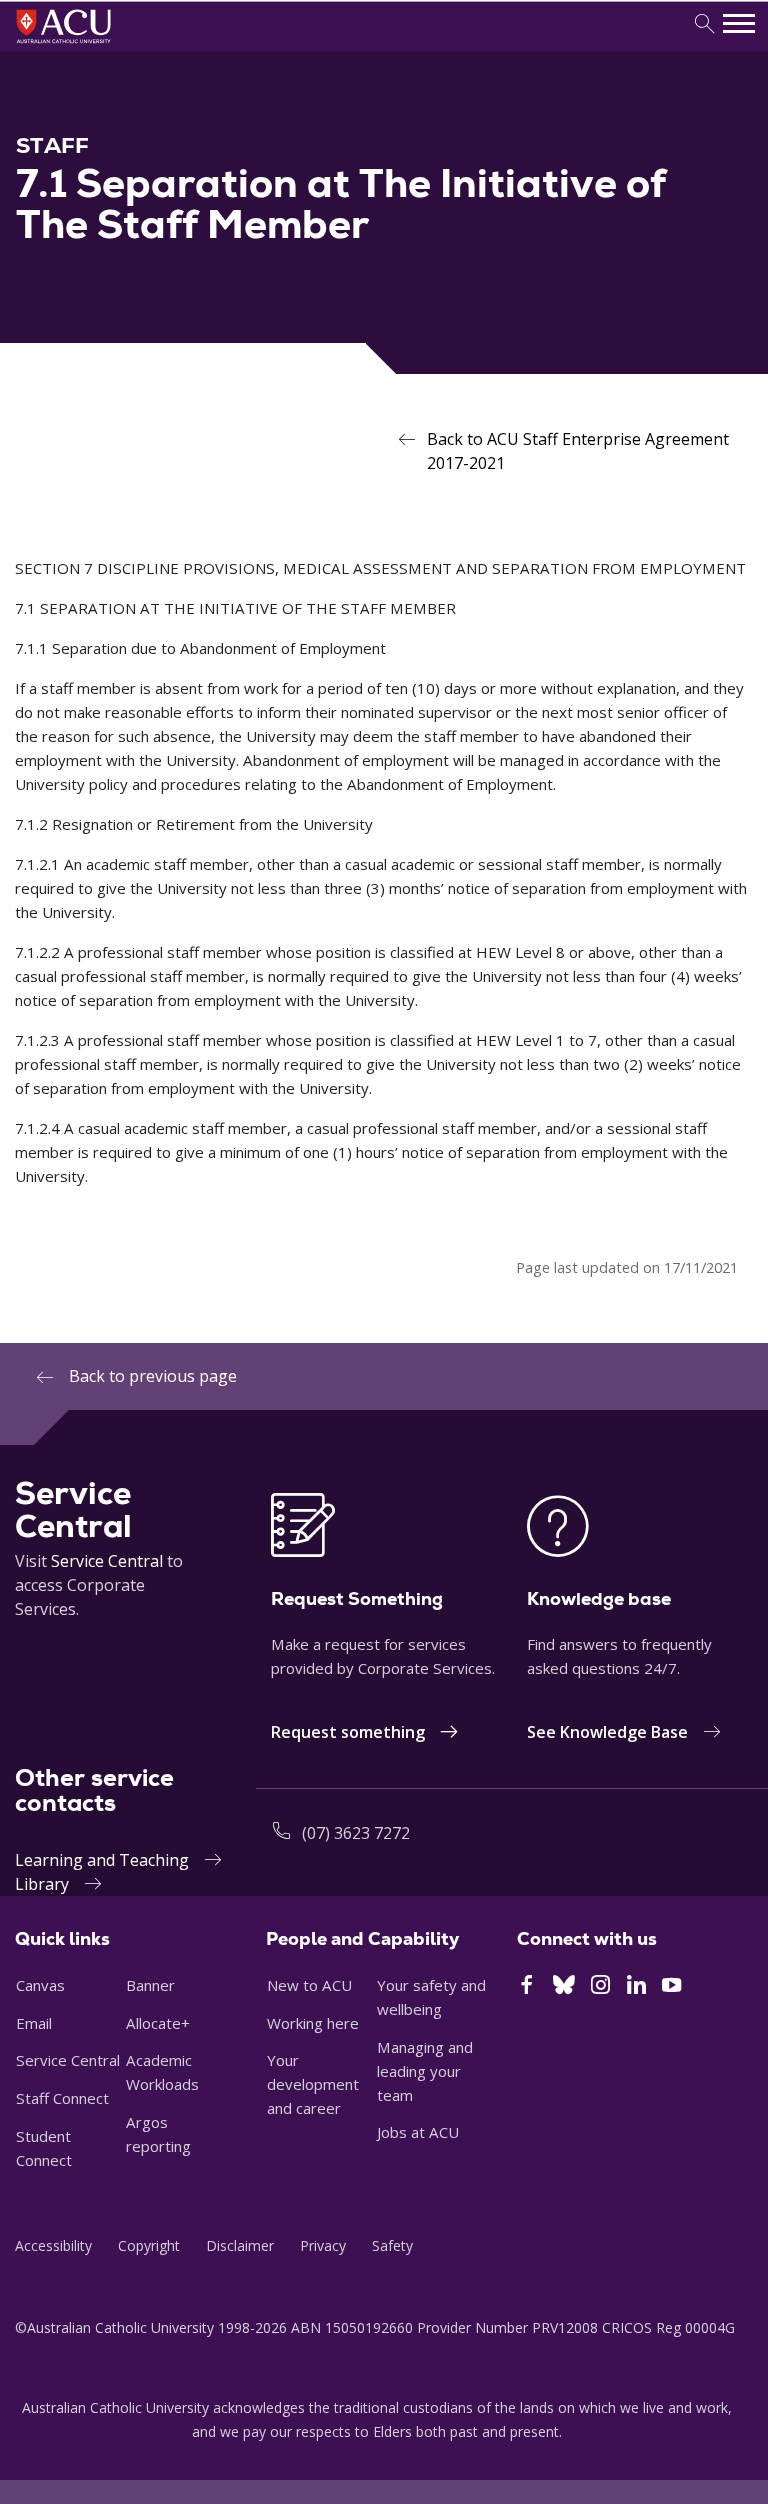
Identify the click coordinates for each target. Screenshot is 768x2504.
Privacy (323, 2245)
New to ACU (309, 1985)
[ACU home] (90, 46)
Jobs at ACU (418, 2132)
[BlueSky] (564, 1987)
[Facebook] (526, 1987)
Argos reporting (158, 2134)
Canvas (40, 1985)
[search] (704, 24)
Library (42, 1884)
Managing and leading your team (425, 2071)
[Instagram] (600, 1987)
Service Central (107, 1561)
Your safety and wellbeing (431, 1997)
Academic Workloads (162, 2072)
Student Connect (44, 2148)
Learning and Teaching (102, 1860)
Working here (313, 2023)
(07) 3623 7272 (356, 1833)
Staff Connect (62, 2098)
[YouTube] (671, 1987)
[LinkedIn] (636, 1987)
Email (34, 2023)
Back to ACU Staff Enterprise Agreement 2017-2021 (578, 451)
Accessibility (53, 2245)
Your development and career (313, 2084)
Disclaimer (240, 2245)
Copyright (149, 2245)
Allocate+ (158, 2023)
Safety (392, 2245)
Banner (150, 1985)
